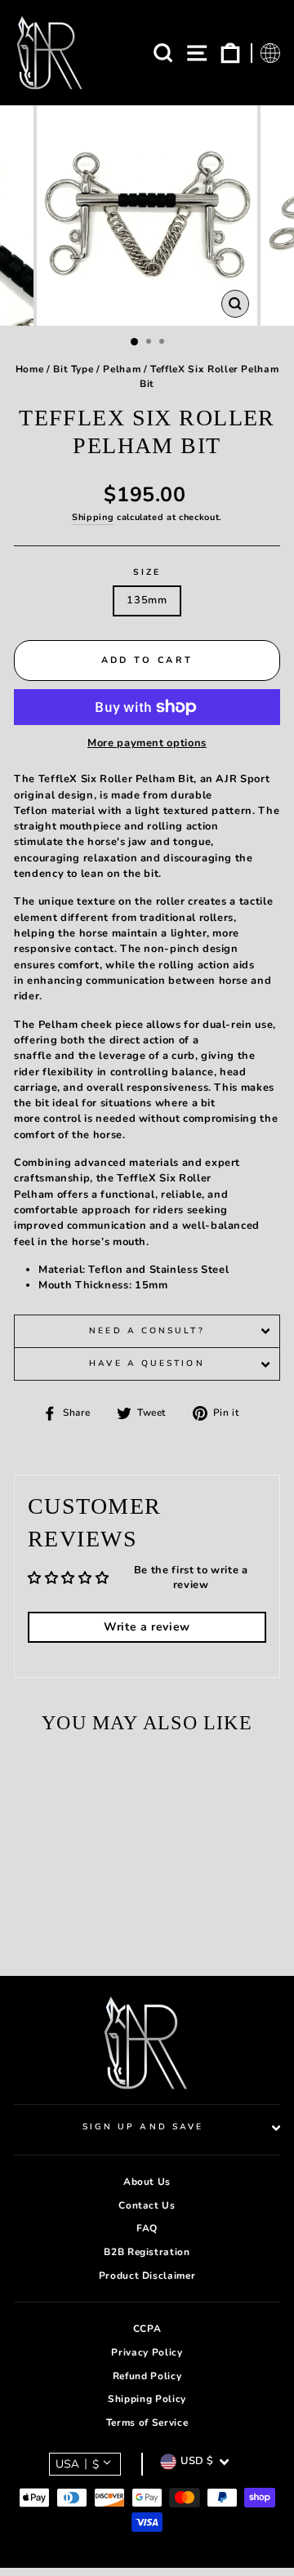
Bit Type (73, 369)
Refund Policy (147, 2376)
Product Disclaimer (147, 2276)
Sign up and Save (143, 2127)
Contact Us (147, 2205)
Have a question (147, 1364)
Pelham (122, 369)
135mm (147, 600)
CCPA (147, 2329)
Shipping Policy (147, 2399)
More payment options (147, 743)
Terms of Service (147, 2423)
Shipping (93, 517)
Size (147, 572)
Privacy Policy (147, 2352)
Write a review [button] (147, 1627)
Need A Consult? (147, 1331)
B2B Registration (147, 2252)
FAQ (147, 2228)
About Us (147, 2182)
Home (30, 369)
